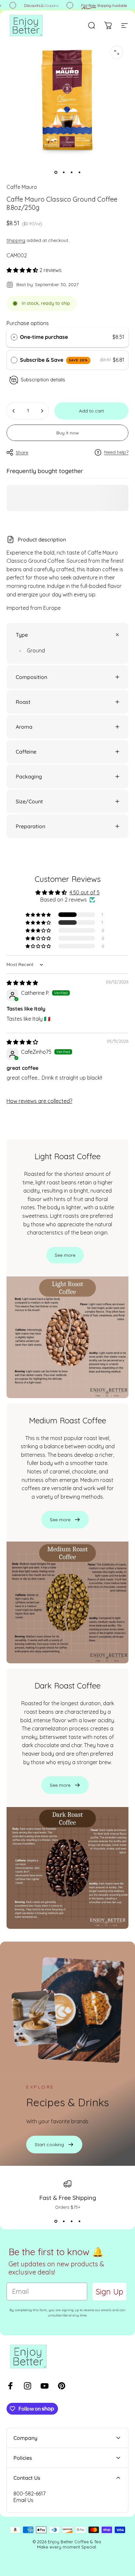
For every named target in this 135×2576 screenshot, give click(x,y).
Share (22, 452)
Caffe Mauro (22, 187)
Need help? (116, 452)
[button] (23, 270)
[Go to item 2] (64, 173)
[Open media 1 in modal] (117, 52)
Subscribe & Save (54, 360)
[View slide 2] (64, 2221)
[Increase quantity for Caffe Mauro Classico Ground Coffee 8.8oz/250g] (42, 411)
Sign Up (109, 2292)
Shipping (16, 240)
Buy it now (68, 433)
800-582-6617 (29, 2494)
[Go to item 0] (56, 173)
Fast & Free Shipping (68, 2198)
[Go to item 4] (79, 173)
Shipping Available (100, 5)
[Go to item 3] (71, 173)
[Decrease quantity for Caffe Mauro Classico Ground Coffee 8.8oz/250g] (14, 411)
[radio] (14, 337)
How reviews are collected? (39, 1101)
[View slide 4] (79, 2221)
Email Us (23, 2500)
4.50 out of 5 (85, 892)
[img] (22, 983)
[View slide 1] (56, 2221)
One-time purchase (44, 337)
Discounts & (37, 5)
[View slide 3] (71, 2221)
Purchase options (28, 323)
